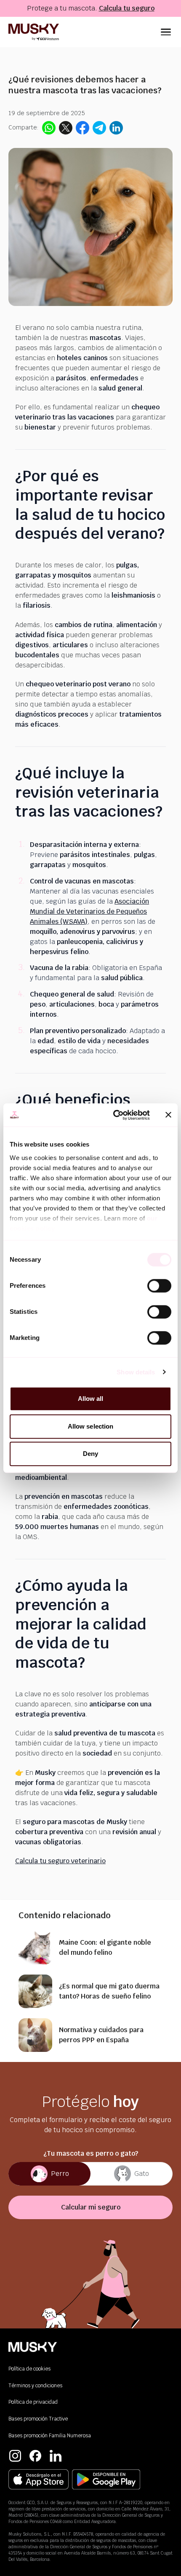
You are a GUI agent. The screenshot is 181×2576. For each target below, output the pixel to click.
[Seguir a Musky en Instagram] (15, 2456)
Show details (136, 1372)
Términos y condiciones (35, 2386)
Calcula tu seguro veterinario (60, 1861)
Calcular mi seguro (91, 2207)
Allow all (91, 1399)
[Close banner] (168, 1115)
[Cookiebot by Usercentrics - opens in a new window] (114, 1115)
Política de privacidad (33, 2402)
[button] (166, 32)
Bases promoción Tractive (38, 2419)
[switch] (159, 1286)
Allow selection (91, 1426)
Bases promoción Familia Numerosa (50, 2436)
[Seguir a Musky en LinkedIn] (56, 2456)
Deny (90, 1454)
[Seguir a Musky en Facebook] (35, 2456)
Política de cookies (29, 2369)
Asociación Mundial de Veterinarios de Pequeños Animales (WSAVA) (89, 911)
